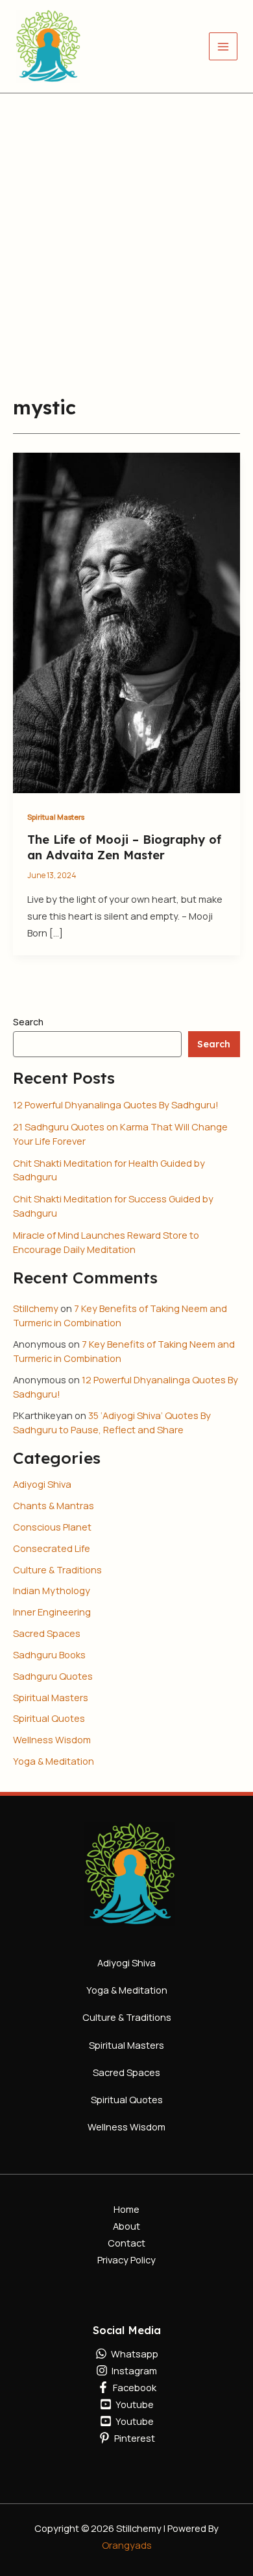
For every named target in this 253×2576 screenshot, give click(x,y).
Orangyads (127, 2545)
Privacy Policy (126, 2260)
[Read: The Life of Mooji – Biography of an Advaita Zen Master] (126, 622)
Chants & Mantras (54, 1505)
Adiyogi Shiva (42, 1484)
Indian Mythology (52, 1590)
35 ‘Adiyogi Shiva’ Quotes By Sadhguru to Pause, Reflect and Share (112, 1422)
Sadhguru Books (49, 1654)
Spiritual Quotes (49, 1718)
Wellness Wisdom (52, 1739)
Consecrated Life (52, 1548)
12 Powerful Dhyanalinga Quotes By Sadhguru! (116, 1104)
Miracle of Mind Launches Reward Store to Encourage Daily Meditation (106, 1242)
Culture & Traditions (57, 1569)
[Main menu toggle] (223, 47)
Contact (126, 2243)
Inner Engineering (52, 1612)
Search (28, 1022)
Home (126, 2209)
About (126, 2226)
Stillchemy (36, 1308)
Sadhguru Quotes (53, 1676)
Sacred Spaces (47, 1633)
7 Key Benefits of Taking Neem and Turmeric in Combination (120, 1315)
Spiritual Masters (56, 817)
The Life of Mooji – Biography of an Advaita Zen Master (124, 847)
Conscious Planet (52, 1527)
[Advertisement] (126, 226)
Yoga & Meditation (54, 1761)
